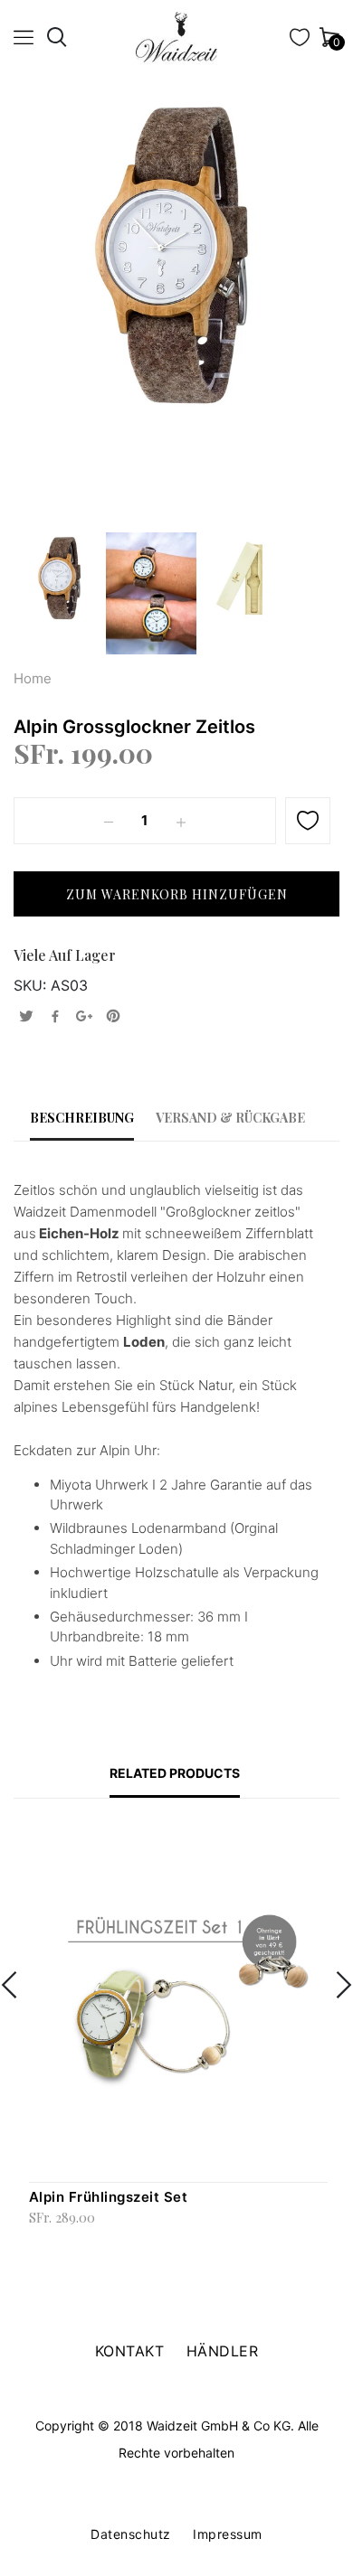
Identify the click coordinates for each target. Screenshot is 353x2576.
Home (33, 678)
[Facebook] (55, 1017)
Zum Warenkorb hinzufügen (43, 2242)
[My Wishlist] (300, 41)
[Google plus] (84, 1017)
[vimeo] (113, 1017)
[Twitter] (26, 1017)
